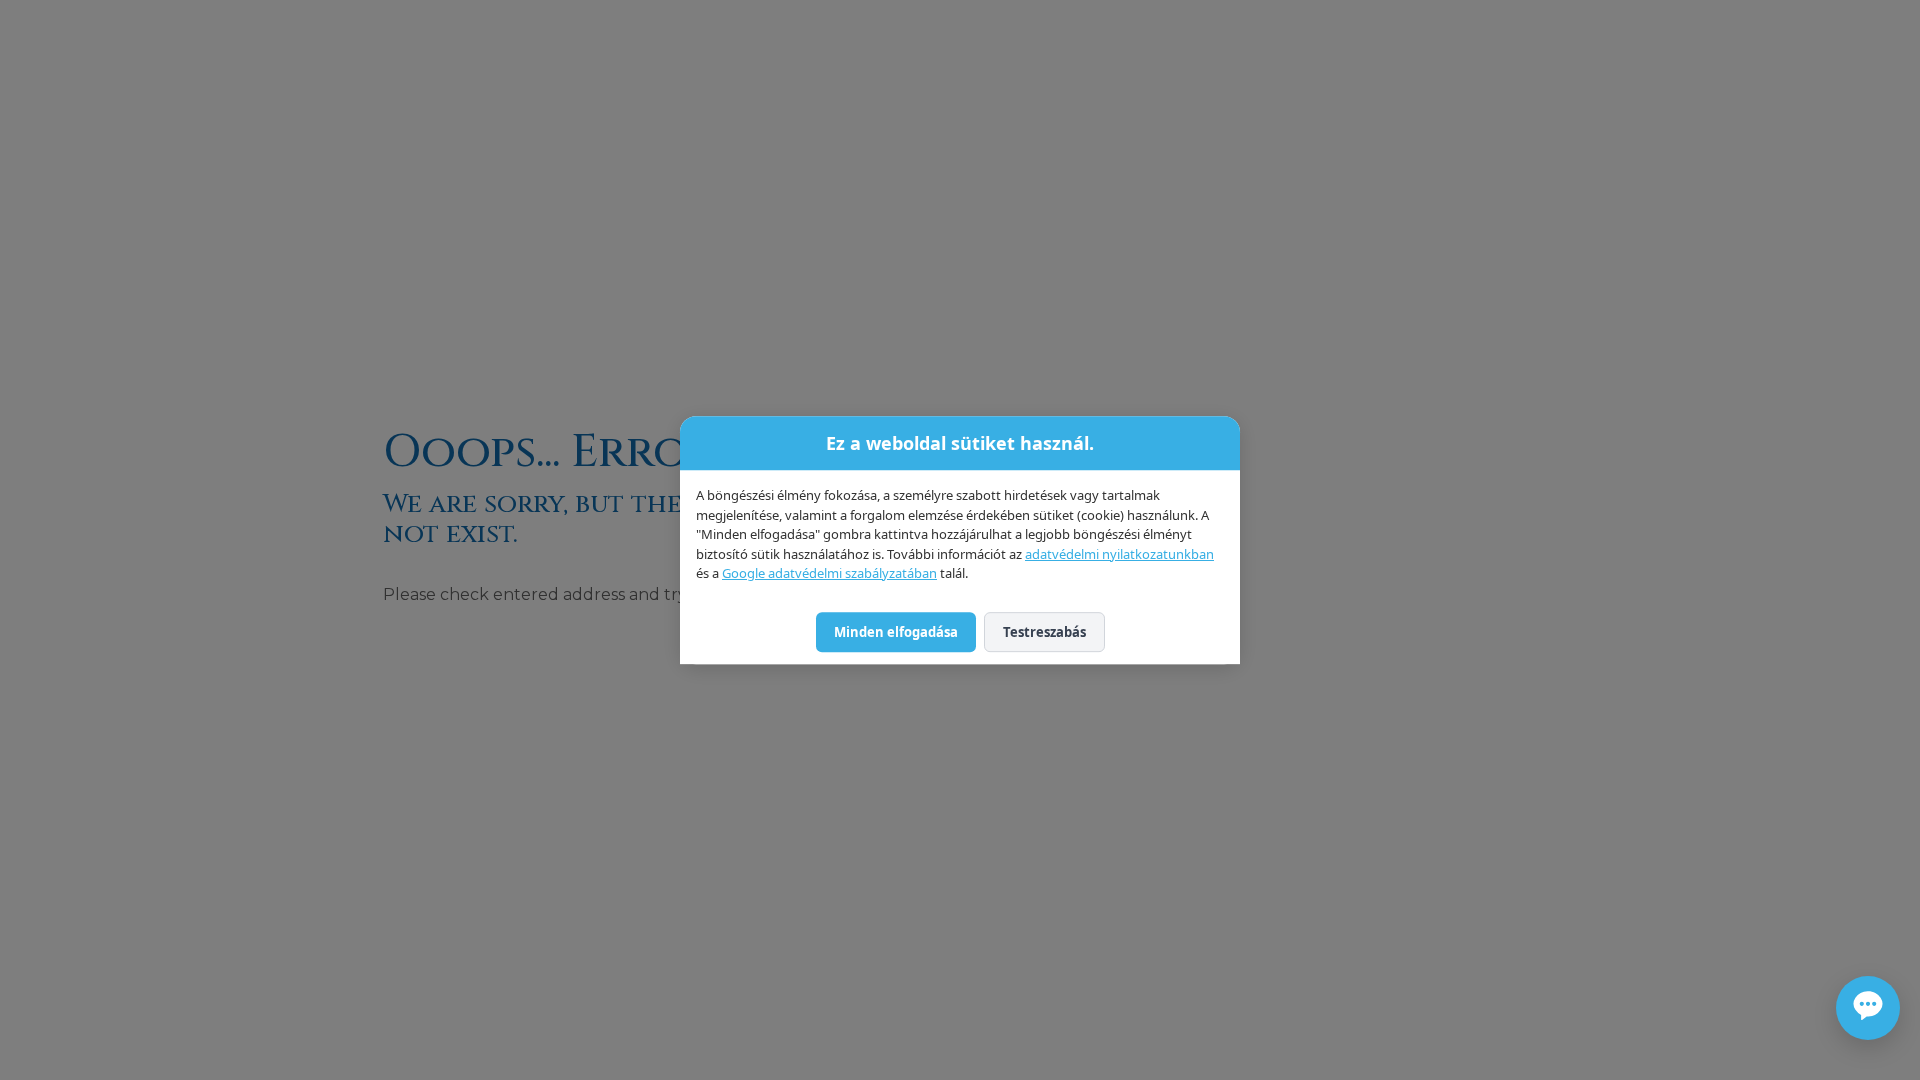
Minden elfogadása (896, 632)
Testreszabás (1044, 632)
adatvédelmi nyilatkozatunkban (1119, 554)
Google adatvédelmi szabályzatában (829, 573)
